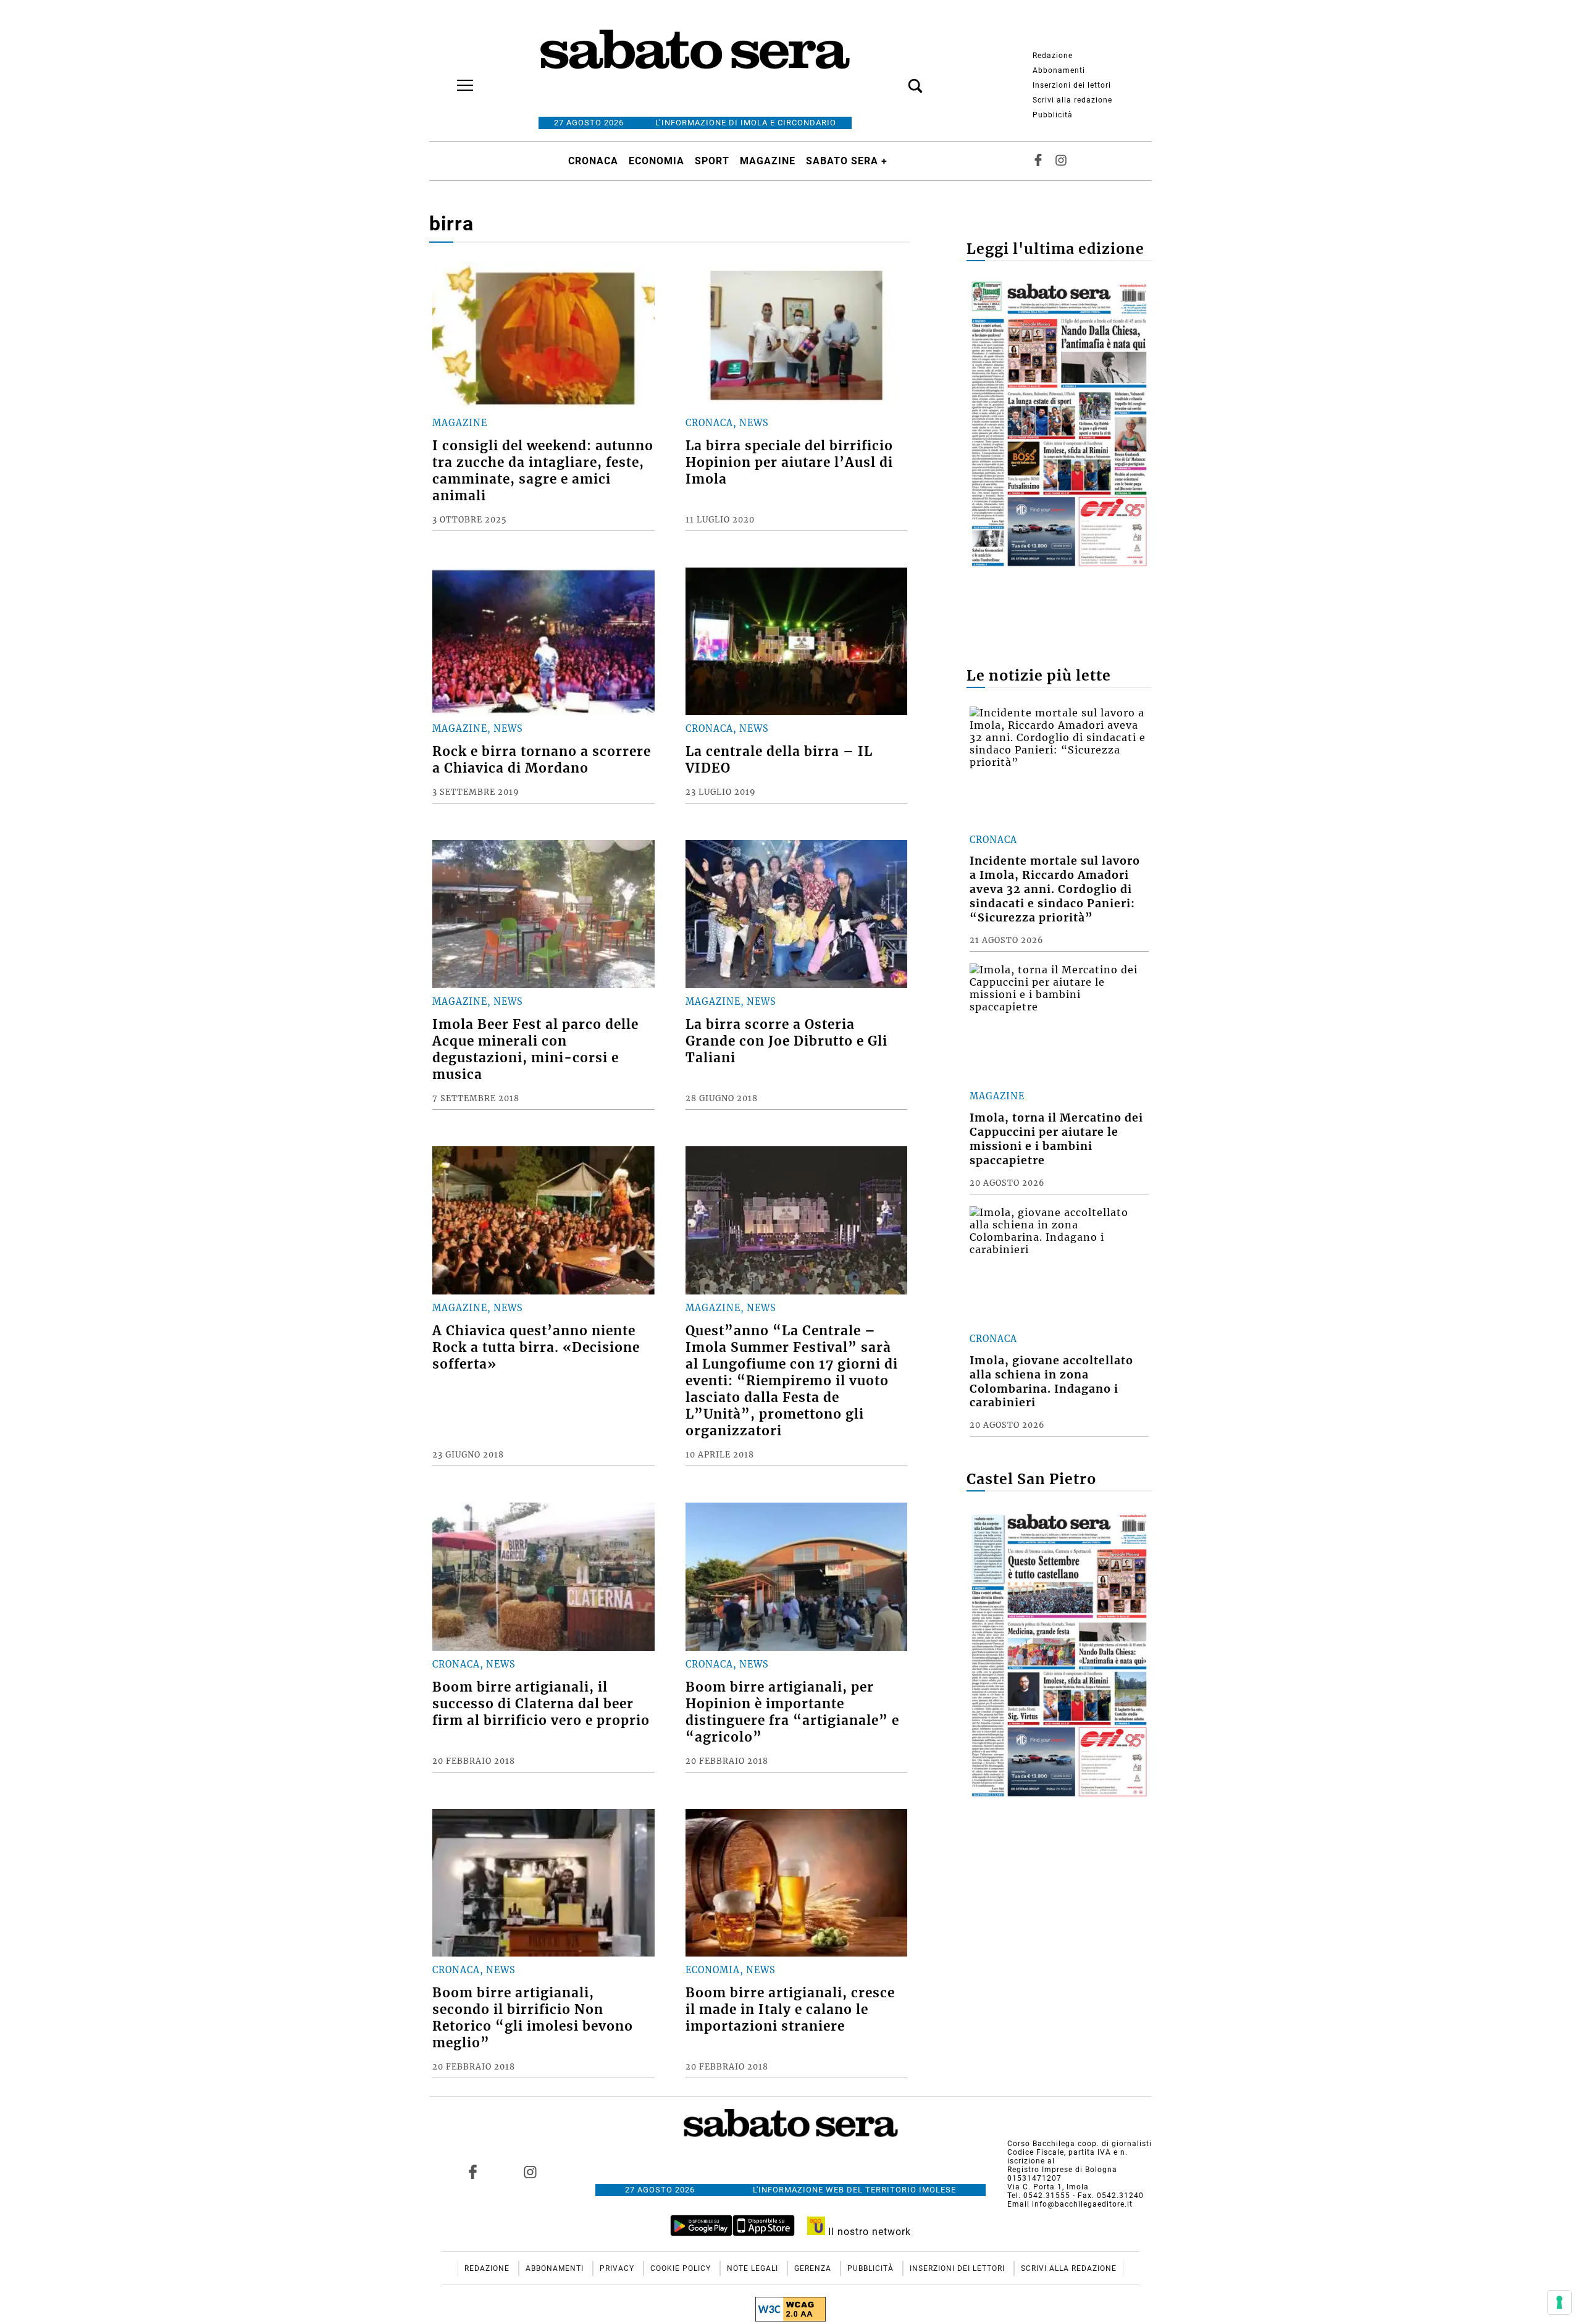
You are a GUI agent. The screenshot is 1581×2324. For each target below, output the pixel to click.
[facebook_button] (1038, 161)
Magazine (768, 161)
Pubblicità (1053, 115)
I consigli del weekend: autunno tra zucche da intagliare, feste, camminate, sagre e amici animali (543, 471)
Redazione (1053, 56)
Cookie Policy (682, 2268)
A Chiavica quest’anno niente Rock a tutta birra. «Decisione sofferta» (536, 1348)
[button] (897, 79)
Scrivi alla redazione (1072, 100)
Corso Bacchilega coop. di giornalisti (1080, 2144)
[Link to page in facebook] (473, 2171)
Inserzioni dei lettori (1072, 85)
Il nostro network (868, 2232)
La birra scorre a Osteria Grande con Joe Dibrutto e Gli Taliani (786, 1041)
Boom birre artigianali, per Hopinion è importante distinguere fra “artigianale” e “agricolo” (792, 1712)
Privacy (618, 2268)
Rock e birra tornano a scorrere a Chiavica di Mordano (542, 760)
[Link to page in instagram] (530, 2171)
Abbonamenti (1059, 70)
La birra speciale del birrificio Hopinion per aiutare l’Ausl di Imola (789, 463)
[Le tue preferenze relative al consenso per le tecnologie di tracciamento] (1559, 2302)
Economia (656, 161)
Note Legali (754, 2268)
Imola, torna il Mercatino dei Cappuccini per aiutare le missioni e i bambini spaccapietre (1056, 1139)
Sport (712, 161)
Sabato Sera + (847, 161)
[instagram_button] (1061, 161)
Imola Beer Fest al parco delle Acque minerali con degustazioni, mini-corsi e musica (535, 1050)
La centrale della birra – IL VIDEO (779, 760)
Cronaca (593, 161)
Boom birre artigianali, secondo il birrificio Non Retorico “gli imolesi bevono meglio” (533, 2018)
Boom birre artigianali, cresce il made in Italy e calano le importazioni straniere (790, 2010)
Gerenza (814, 2268)
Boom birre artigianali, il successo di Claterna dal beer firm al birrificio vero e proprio (541, 1704)
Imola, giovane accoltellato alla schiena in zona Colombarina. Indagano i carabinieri (1051, 1382)
